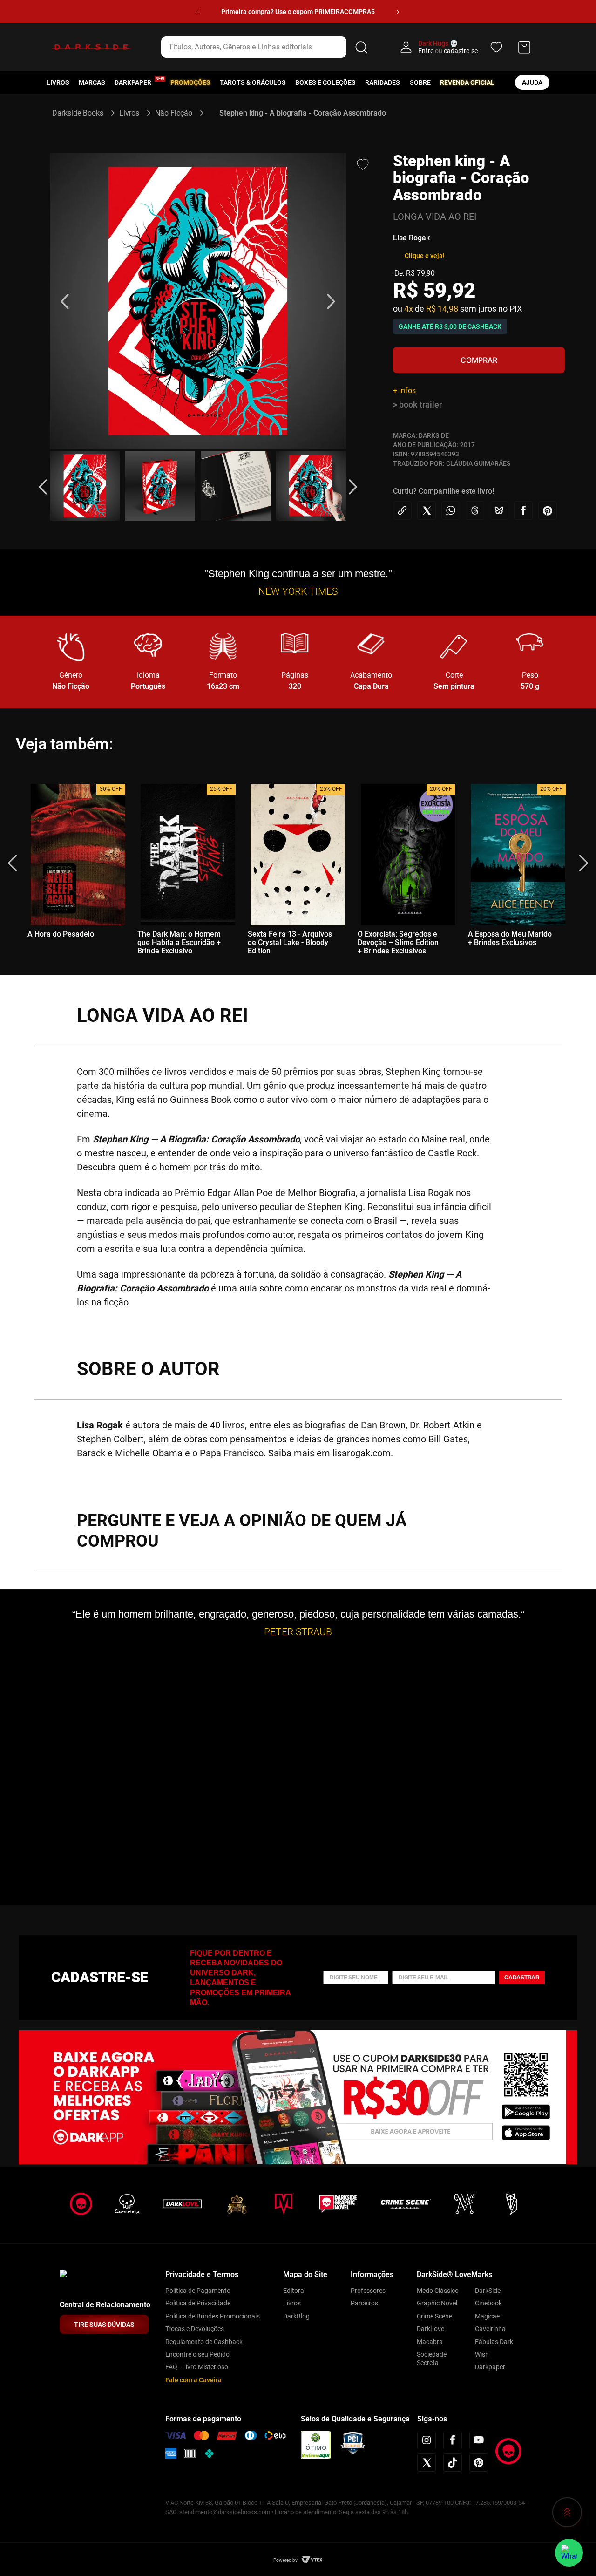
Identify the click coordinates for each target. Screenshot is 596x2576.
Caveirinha (490, 2329)
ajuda (532, 82)
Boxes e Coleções (325, 82)
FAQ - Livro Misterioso (197, 2367)
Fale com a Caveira (193, 2380)
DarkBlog (296, 2316)
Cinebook (488, 2303)
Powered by (285, 2560)
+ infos (404, 391)
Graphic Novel (437, 2303)
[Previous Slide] (198, 12)
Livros (58, 82)
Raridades (383, 82)
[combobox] (266, 47)
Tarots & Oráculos (253, 82)
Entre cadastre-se (448, 51)
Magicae (487, 2316)
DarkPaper (133, 82)
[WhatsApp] (569, 2553)
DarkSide (488, 2291)
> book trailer (417, 404)
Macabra (430, 2342)
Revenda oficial (467, 82)
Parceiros (364, 2303)
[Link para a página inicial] (82, 113)
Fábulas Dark (494, 2342)
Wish (482, 2354)
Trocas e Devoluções (195, 2329)
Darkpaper (490, 2367)
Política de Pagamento (198, 2291)
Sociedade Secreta (432, 2359)
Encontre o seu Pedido (197, 2354)
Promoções (190, 82)
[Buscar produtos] (361, 47)
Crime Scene (434, 2316)
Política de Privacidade (198, 2303)
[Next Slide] (398, 12)
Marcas (92, 82)
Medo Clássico (438, 2291)
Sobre (420, 82)
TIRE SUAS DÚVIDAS (104, 2325)
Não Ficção (174, 113)
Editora (294, 2291)
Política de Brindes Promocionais (213, 2316)
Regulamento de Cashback (204, 2342)
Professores (368, 2291)
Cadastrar (522, 1978)
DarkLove (430, 2329)
